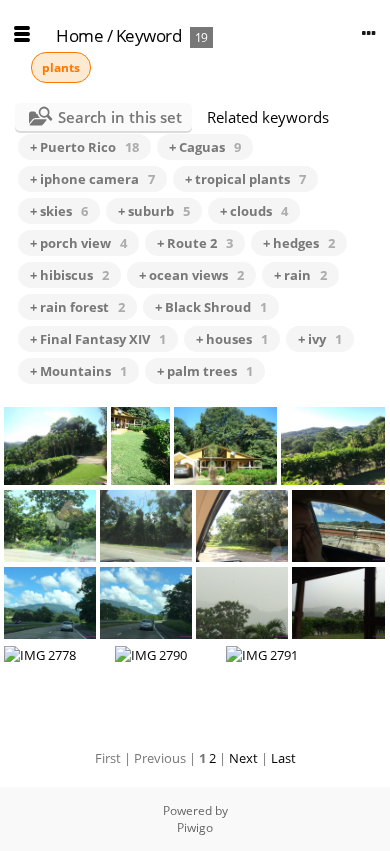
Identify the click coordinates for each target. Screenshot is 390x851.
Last (283, 758)
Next (243, 758)
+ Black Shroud (211, 307)
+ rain (300, 275)
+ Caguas (205, 147)
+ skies (59, 211)
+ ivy (320, 339)
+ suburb (154, 211)
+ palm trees (205, 371)
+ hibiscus (69, 275)
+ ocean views (191, 275)
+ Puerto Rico (84, 147)
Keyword (149, 35)
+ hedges (299, 243)
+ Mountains (78, 371)
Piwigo (195, 827)
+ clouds (254, 211)
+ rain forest (77, 307)
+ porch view (78, 243)
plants (61, 67)
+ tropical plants (245, 179)
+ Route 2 (195, 243)
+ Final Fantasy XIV (98, 339)
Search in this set (120, 117)
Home (79, 35)
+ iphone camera (92, 179)
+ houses (232, 339)
